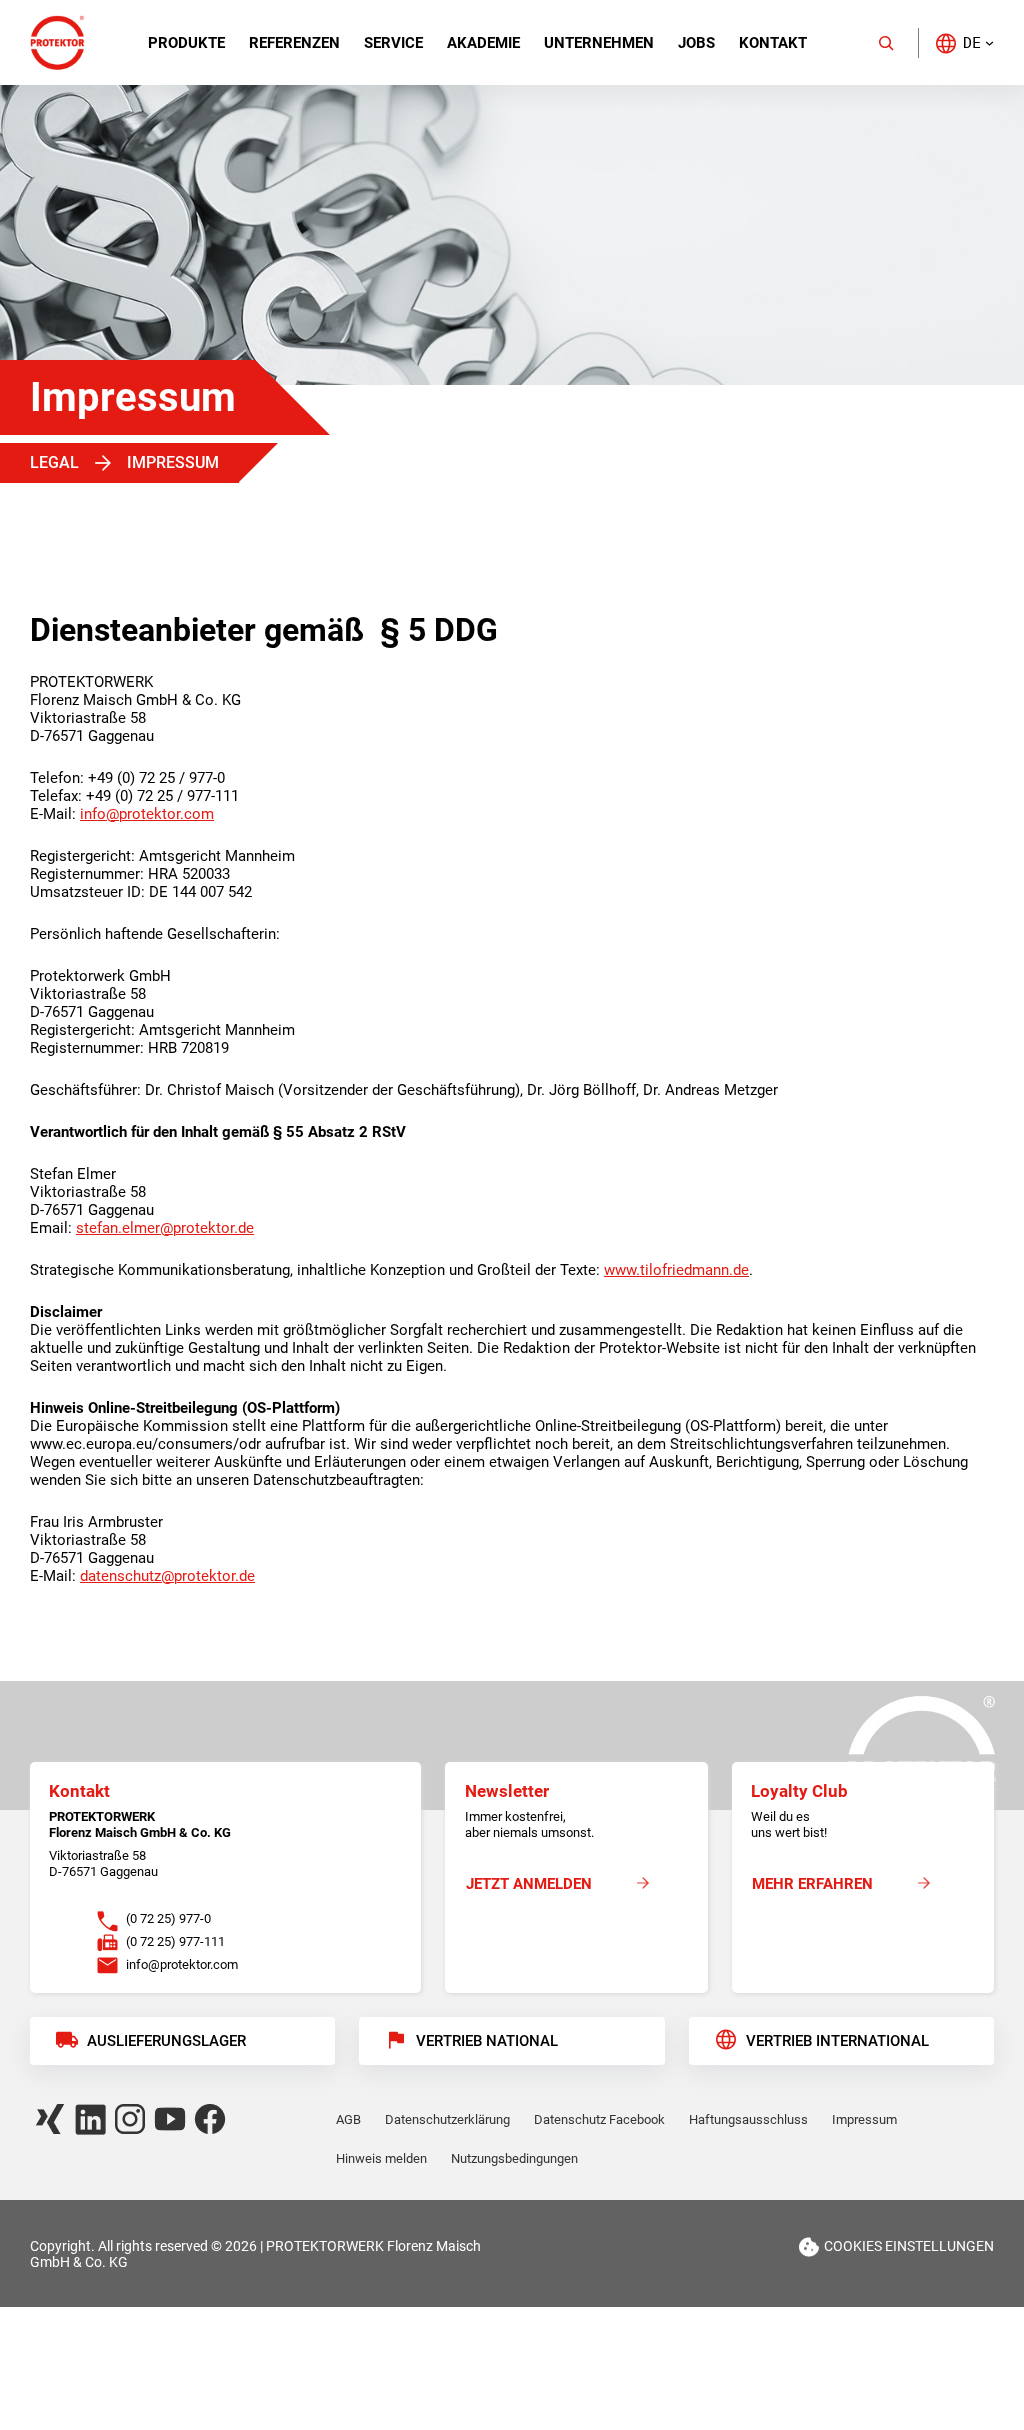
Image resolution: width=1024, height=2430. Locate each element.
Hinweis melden (381, 2158)
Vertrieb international (837, 2041)
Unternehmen (599, 43)
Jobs (696, 43)
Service (393, 43)
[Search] (886, 43)
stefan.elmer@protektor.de (165, 1228)
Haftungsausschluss (748, 2119)
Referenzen (294, 43)
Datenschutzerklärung (447, 2119)
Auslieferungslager (166, 2041)
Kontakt (773, 43)
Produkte (186, 43)
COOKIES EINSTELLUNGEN (909, 2246)
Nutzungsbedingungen (514, 2158)
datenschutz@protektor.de (167, 1576)
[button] (964, 42)
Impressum (864, 2119)
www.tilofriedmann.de (676, 1270)
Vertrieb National (487, 2041)
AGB (348, 2119)
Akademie (483, 43)
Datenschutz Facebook (599, 2119)
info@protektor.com (147, 814)
